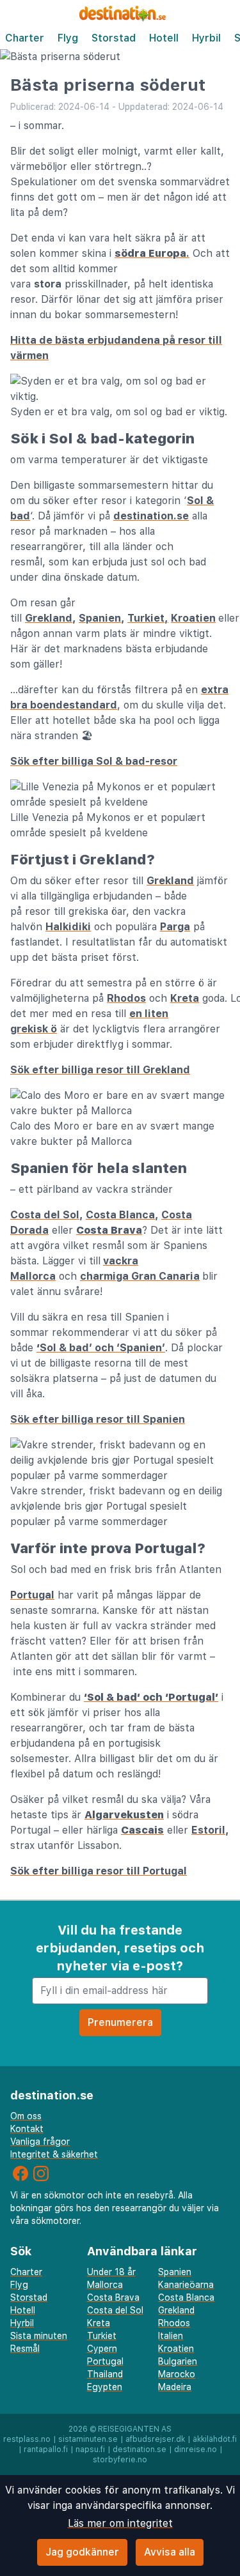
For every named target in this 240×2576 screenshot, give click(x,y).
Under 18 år (111, 2272)
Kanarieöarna (186, 2285)
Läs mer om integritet (120, 2523)
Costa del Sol (45, 1215)
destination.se (151, 516)
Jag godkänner (82, 2552)
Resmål (25, 2349)
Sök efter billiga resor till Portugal (99, 1871)
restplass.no (27, 2439)
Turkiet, (148, 618)
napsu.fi (90, 2449)
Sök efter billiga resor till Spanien (98, 1419)
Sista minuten (39, 2336)
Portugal (32, 1595)
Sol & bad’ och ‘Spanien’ (102, 1348)
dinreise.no (196, 2449)
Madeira (175, 2387)
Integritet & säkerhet (54, 2154)
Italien (171, 2336)
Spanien (100, 618)
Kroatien (193, 618)
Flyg (68, 38)
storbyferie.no (120, 2460)
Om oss (26, 2116)
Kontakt (27, 2129)
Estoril (208, 1830)
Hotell (164, 38)
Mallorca (105, 2285)
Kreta (185, 998)
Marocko (177, 2374)
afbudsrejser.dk (155, 2439)
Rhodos (126, 998)
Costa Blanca (120, 1215)
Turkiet (102, 2336)
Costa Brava (113, 2297)
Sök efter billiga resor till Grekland (100, 1070)
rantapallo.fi (46, 2449)
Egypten (105, 2387)
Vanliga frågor (40, 2142)
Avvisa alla (170, 2552)
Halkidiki (68, 927)
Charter (25, 38)
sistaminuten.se (88, 2439)
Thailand (105, 2374)
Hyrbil (206, 38)
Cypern (102, 2349)
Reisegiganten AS (135, 2429)
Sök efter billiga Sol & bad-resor (94, 761)
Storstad (114, 38)
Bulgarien (178, 2361)
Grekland (49, 618)
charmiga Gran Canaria (140, 1276)
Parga (175, 927)
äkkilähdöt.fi (215, 2439)
